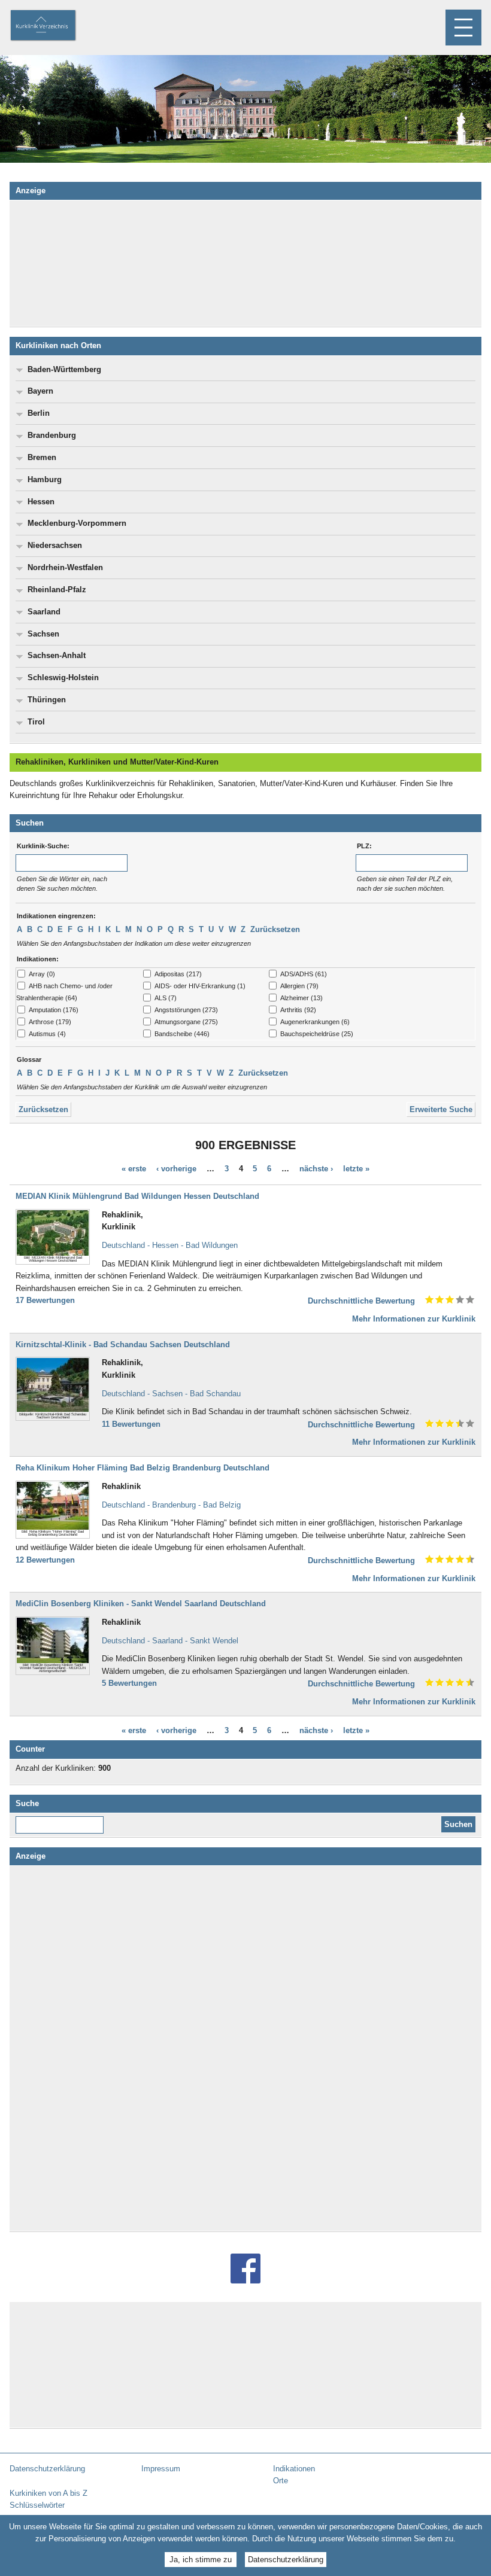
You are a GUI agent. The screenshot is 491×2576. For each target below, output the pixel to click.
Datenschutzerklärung (286, 2560)
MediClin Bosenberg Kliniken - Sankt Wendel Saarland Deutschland (141, 1604)
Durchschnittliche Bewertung (361, 1301)
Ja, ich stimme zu (201, 2560)
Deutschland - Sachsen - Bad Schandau (171, 1394)
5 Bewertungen (129, 1683)
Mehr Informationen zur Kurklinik (414, 1319)
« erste (134, 1169)
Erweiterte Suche (441, 1109)
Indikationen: (38, 959)
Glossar (29, 1059)
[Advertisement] (245, 263)
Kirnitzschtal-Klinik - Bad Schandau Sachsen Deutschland (123, 1345)
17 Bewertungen (45, 1300)
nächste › (316, 1169)
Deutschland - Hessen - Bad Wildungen (170, 1245)
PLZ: (364, 846)
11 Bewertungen (131, 1424)
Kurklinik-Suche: (43, 846)
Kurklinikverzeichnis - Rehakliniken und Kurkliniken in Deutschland (53, 26)
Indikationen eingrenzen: (56, 916)
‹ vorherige (176, 1169)
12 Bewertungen (45, 1560)
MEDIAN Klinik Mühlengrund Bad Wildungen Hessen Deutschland (137, 1196)
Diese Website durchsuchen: (62, 1820)
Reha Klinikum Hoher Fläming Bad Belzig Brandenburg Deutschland (143, 1468)
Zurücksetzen (275, 929)
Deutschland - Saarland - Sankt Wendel (170, 1641)
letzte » (356, 1169)
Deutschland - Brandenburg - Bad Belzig (171, 1505)
